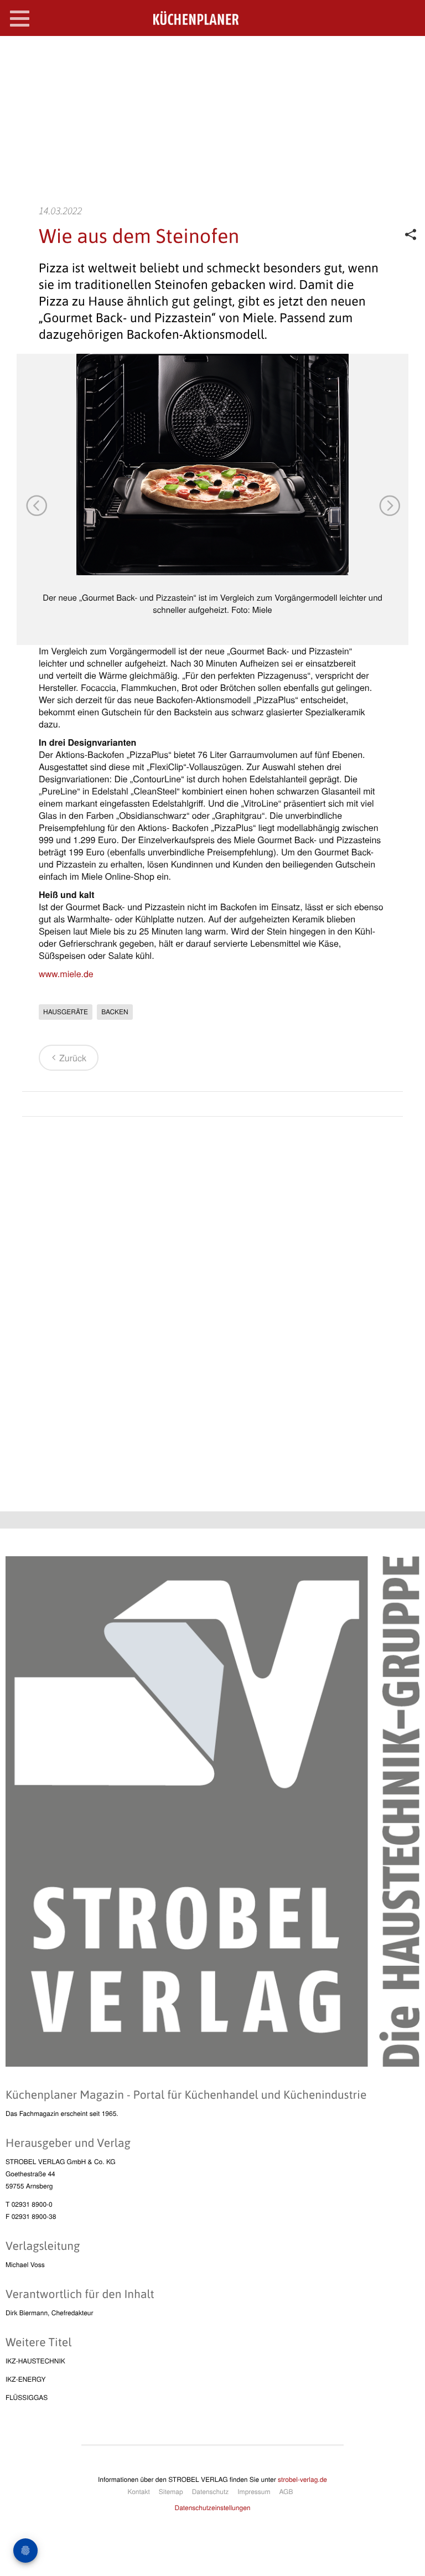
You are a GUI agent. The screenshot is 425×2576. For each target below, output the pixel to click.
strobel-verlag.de (302, 2479)
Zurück (73, 1058)
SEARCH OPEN (407, 53)
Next (389, 505)
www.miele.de (66, 974)
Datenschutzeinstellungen (213, 2508)
